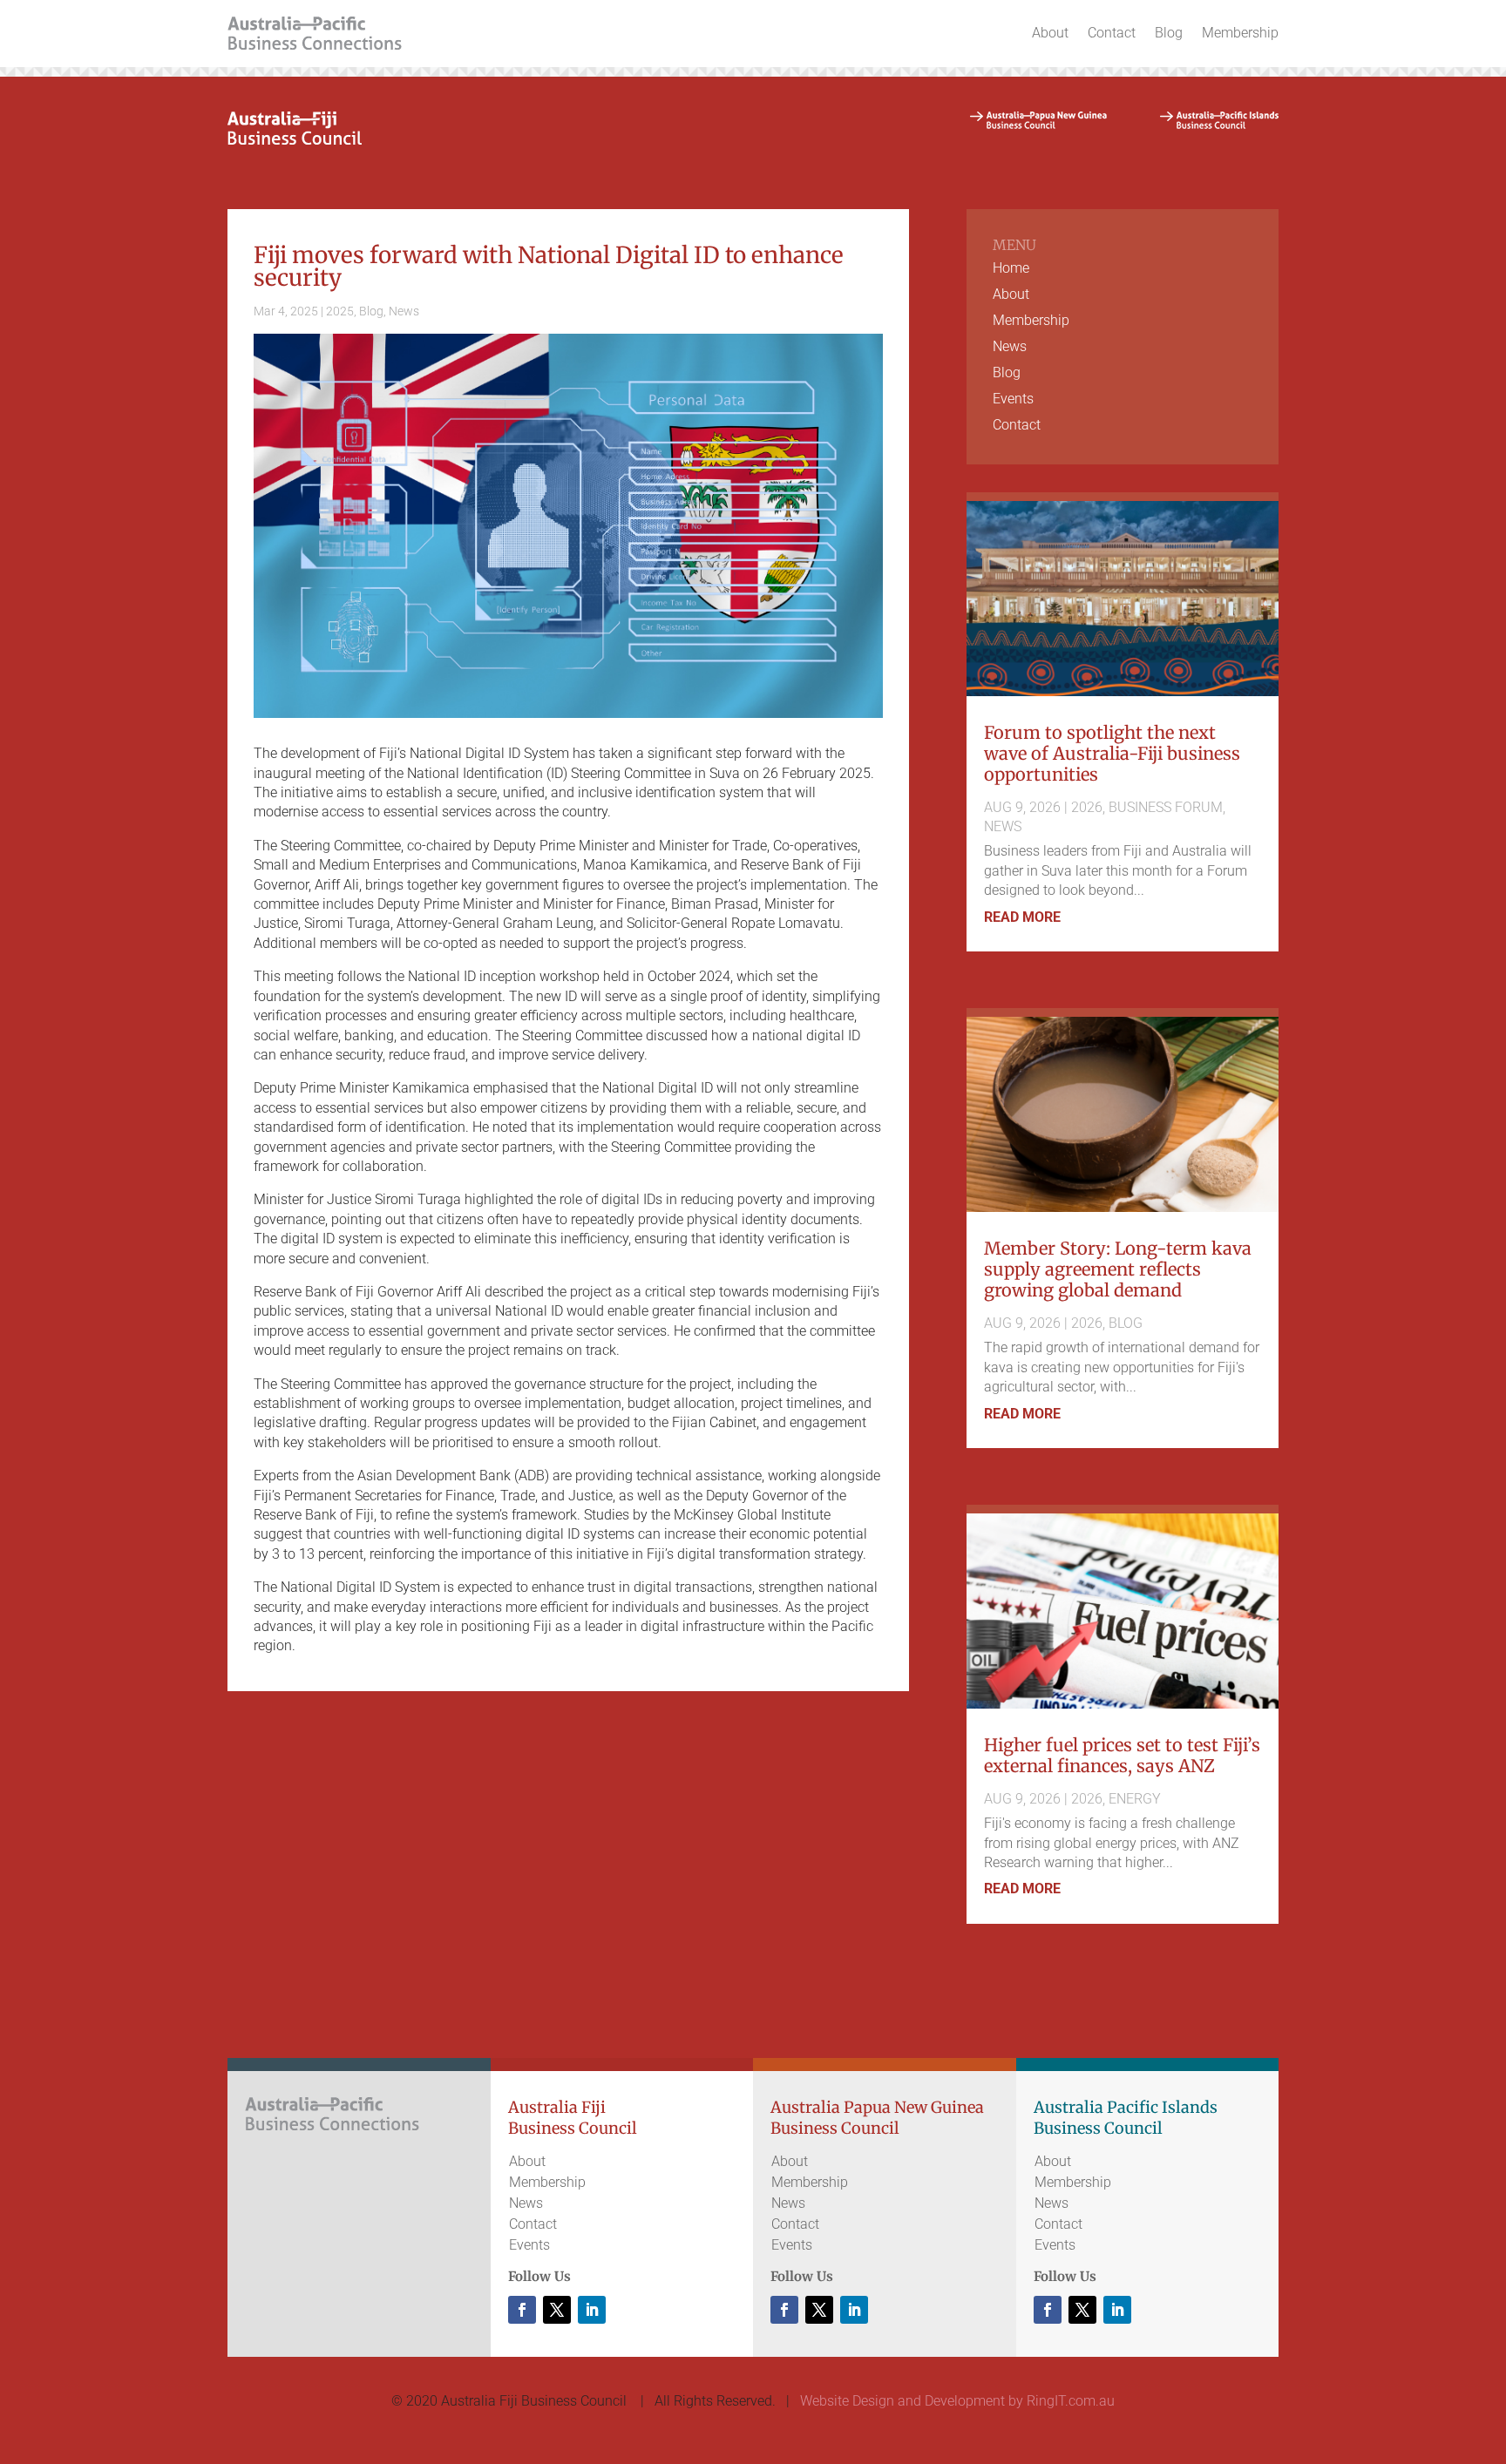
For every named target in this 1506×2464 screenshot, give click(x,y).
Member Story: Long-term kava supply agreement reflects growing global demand (1118, 1269)
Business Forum (1166, 807)
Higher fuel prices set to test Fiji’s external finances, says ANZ (1122, 1755)
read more (1022, 917)
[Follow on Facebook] (522, 2310)
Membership (1240, 33)
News (404, 311)
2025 (340, 311)
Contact (1112, 33)
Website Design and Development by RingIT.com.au (957, 2401)
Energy (1135, 1799)
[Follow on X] (557, 2310)
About (1050, 33)
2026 (1087, 807)
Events (1013, 400)
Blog (1169, 33)
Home (1011, 269)
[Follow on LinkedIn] (592, 2310)
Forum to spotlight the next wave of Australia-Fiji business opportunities (1112, 753)
